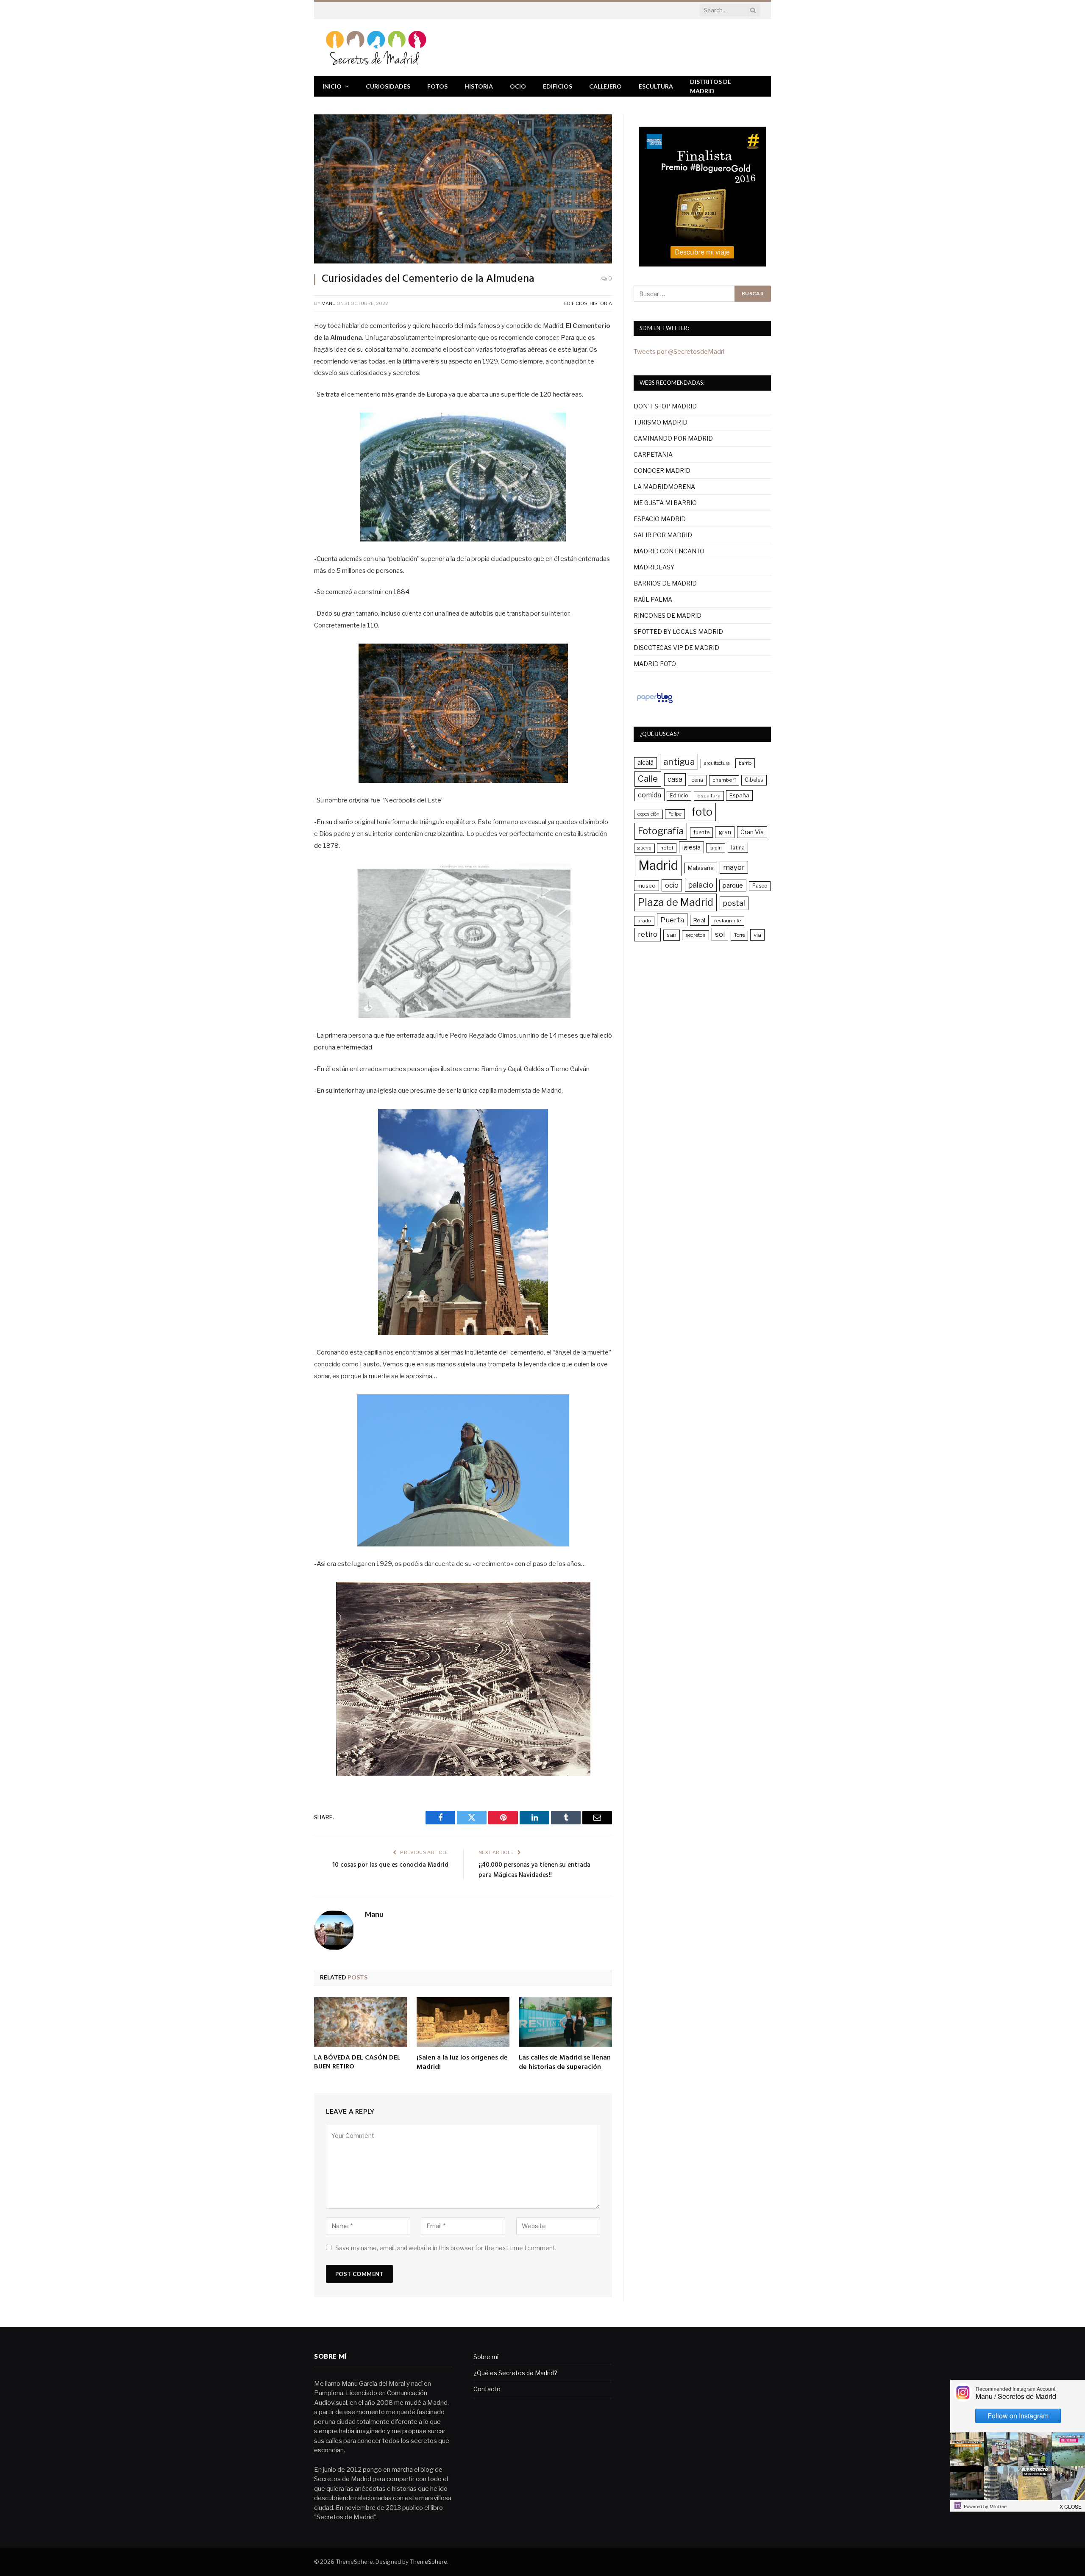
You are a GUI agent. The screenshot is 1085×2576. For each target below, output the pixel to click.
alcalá (645, 763)
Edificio (679, 796)
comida (650, 795)
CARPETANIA (653, 454)
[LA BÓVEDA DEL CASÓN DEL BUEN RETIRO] (361, 2022)
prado (644, 921)
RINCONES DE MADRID (668, 615)
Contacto (487, 2389)
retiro (648, 934)
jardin (716, 848)
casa (675, 779)
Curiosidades (388, 86)
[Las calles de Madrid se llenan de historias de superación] (565, 2022)
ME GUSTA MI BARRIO (665, 503)
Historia (479, 86)
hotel (667, 848)
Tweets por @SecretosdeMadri (679, 352)
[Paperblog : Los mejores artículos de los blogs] (655, 703)
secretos (696, 935)
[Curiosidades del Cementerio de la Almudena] (463, 189)
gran (725, 832)
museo (647, 885)
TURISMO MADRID (661, 422)
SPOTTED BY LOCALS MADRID (678, 632)
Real (699, 920)
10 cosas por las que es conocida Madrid (390, 1865)
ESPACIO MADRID (660, 519)
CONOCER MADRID (662, 471)
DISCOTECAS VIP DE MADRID (676, 648)
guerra (644, 848)
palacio (701, 885)
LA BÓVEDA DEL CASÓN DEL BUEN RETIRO (357, 2063)
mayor (734, 867)
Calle (648, 779)
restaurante (728, 921)
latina (738, 848)
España (739, 795)
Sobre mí (486, 2357)
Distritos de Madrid (711, 86)
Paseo (760, 886)
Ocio (518, 86)
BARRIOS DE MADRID (665, 583)
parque (733, 885)
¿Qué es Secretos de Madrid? (515, 2373)
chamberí (724, 780)
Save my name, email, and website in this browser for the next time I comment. (446, 2248)
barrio (745, 763)
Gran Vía (752, 832)
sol (720, 934)
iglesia (691, 847)
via (757, 935)
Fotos (437, 86)
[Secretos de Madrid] (376, 48)
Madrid (658, 865)
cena (697, 780)
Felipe (675, 814)
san (672, 935)
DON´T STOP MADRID (665, 406)
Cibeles (754, 780)
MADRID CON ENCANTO (669, 551)
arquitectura (717, 763)
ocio (672, 885)
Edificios (558, 86)
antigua (679, 762)
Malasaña (701, 868)
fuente (701, 832)
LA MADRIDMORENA (664, 487)
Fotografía (661, 831)
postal (734, 903)
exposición (648, 814)
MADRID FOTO (655, 664)
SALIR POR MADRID (663, 535)
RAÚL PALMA (653, 599)
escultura (709, 796)
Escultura (656, 86)
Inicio (332, 86)
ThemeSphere (428, 2562)
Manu (328, 303)
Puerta (672, 920)
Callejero (605, 86)
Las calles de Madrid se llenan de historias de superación (565, 2063)
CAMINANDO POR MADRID (673, 438)
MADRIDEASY (654, 567)
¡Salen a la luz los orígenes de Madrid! (462, 2063)
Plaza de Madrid (676, 902)
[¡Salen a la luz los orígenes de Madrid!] (463, 2022)
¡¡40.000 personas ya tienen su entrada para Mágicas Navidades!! (534, 1870)
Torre (739, 935)
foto (702, 812)
